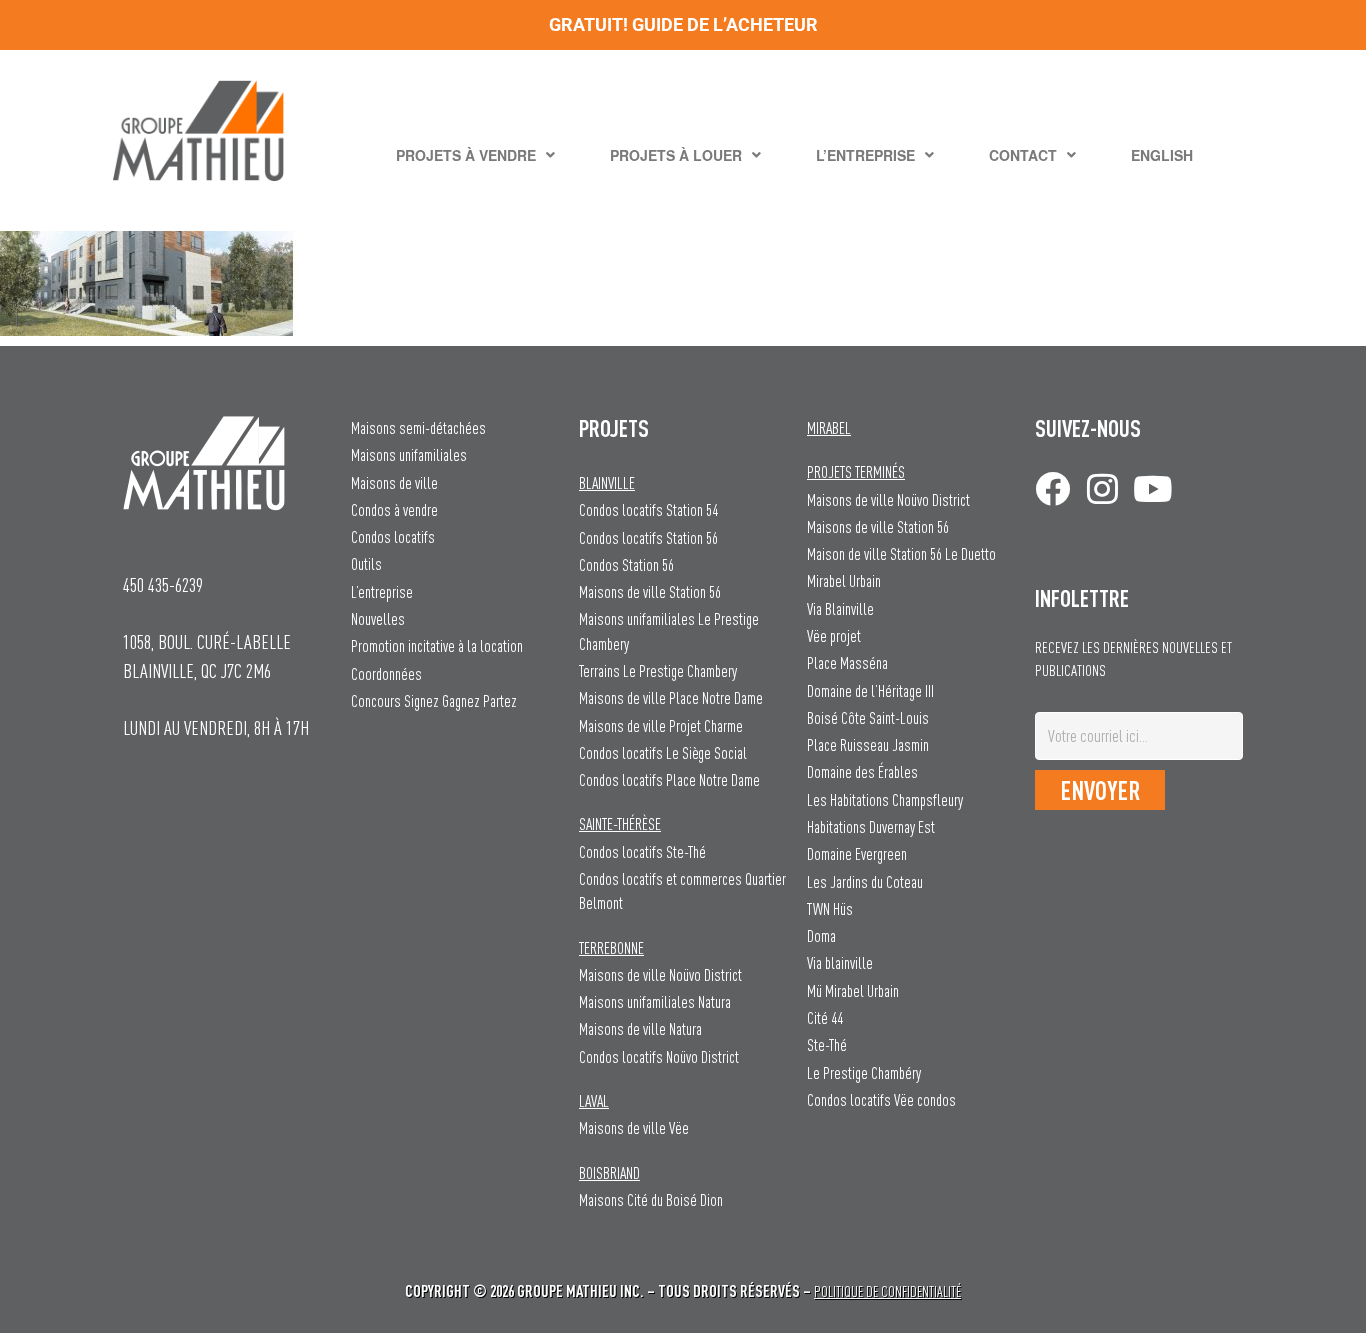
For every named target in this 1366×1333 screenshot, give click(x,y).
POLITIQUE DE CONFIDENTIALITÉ (887, 1291)
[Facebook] (1052, 488)
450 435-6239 (163, 584)
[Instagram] (1102, 488)
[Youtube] (1152, 488)
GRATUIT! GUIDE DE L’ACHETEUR (683, 24)
